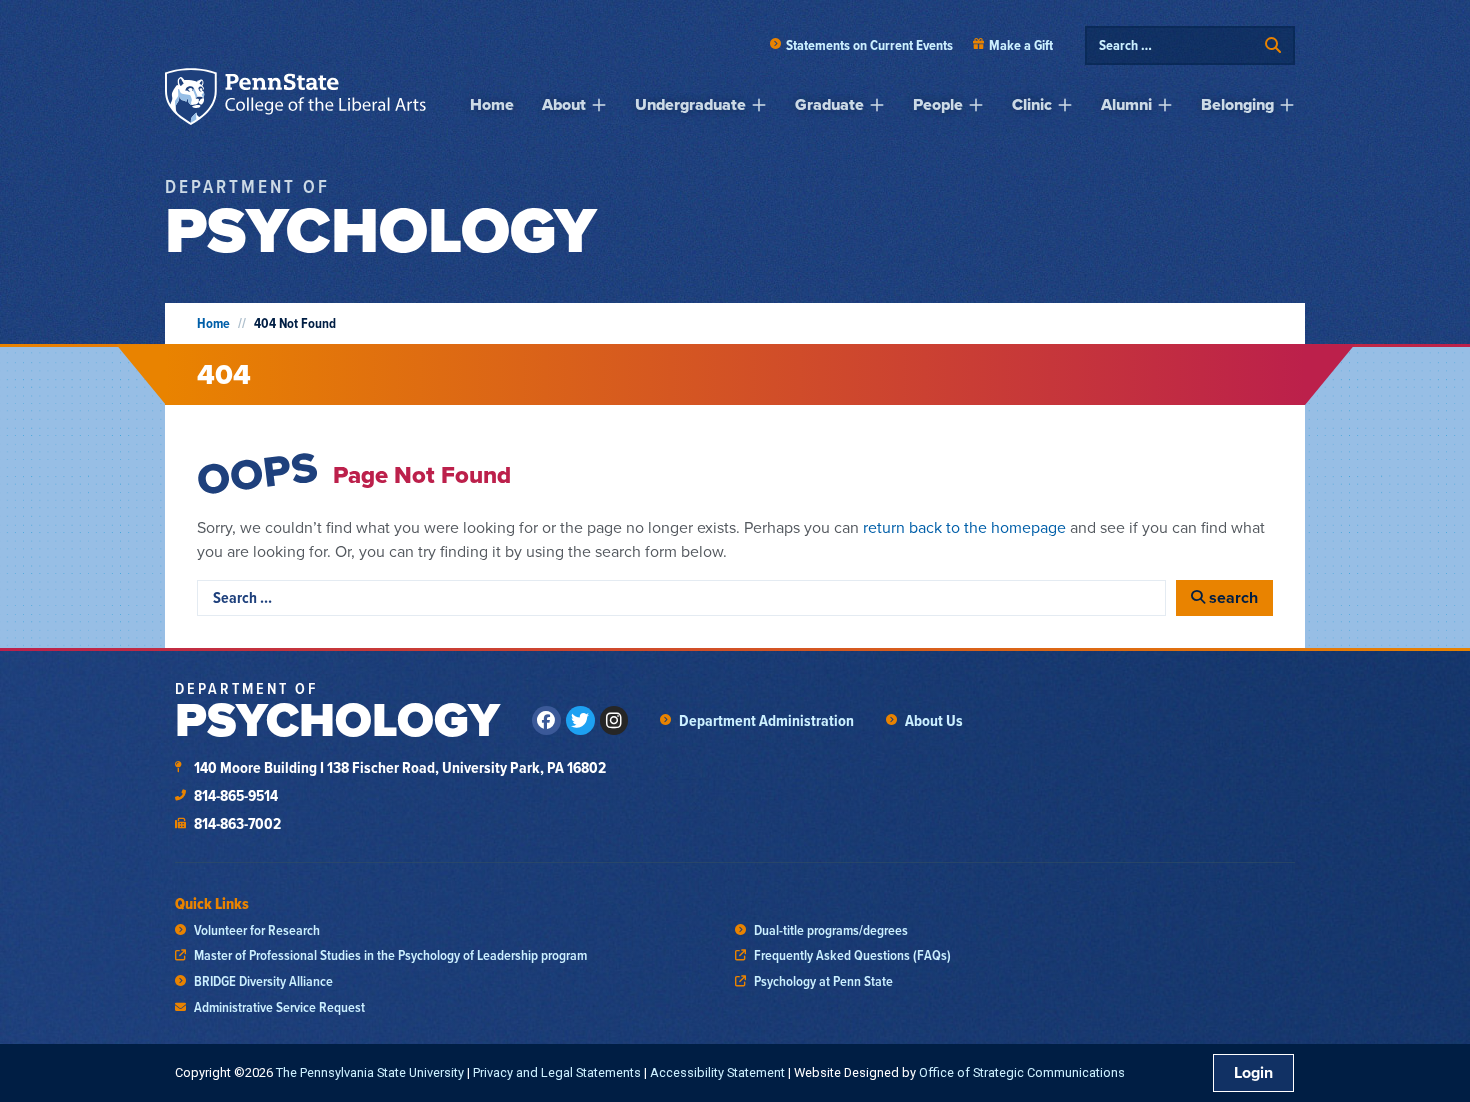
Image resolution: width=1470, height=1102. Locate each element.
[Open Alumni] (1165, 105)
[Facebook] (546, 720)
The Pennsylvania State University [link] (370, 1072)
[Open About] (599, 105)
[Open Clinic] (1065, 105)
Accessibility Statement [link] (717, 1072)
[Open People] (976, 105)
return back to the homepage (964, 527)
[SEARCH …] (1177, 45)
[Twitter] (580, 720)
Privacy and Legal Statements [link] (557, 1072)
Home (213, 323)
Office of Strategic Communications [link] (1022, 1072)
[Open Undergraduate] (759, 105)
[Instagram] (614, 720)
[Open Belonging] (1287, 105)
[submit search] (1273, 45)
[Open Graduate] (877, 105)
